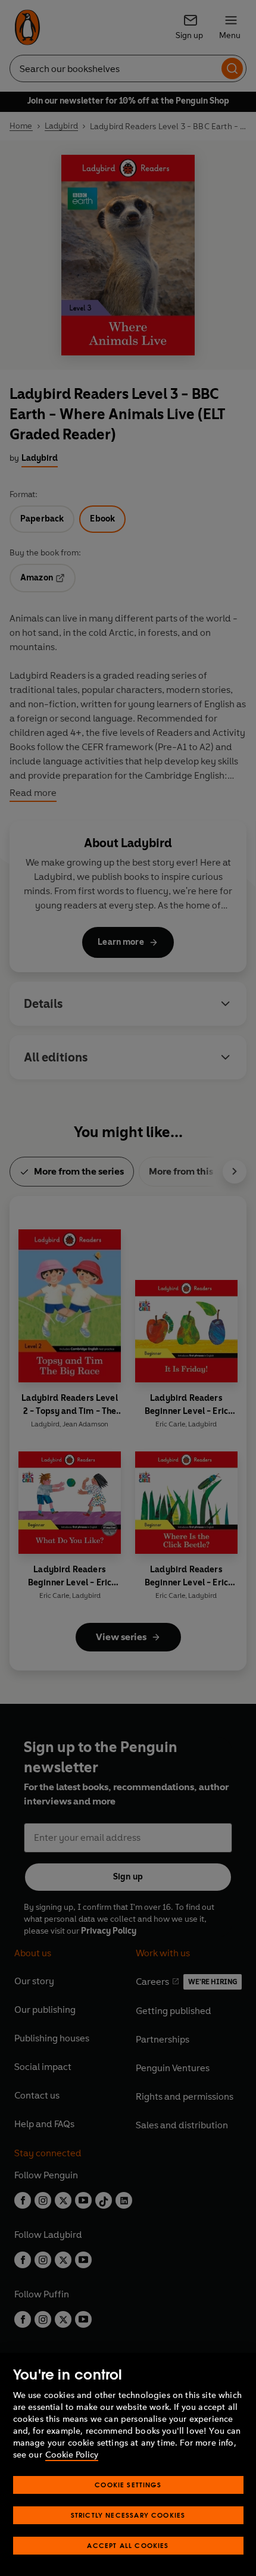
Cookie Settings (128, 2485)
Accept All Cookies (128, 2545)
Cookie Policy (72, 2455)
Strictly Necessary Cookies (128, 2515)
